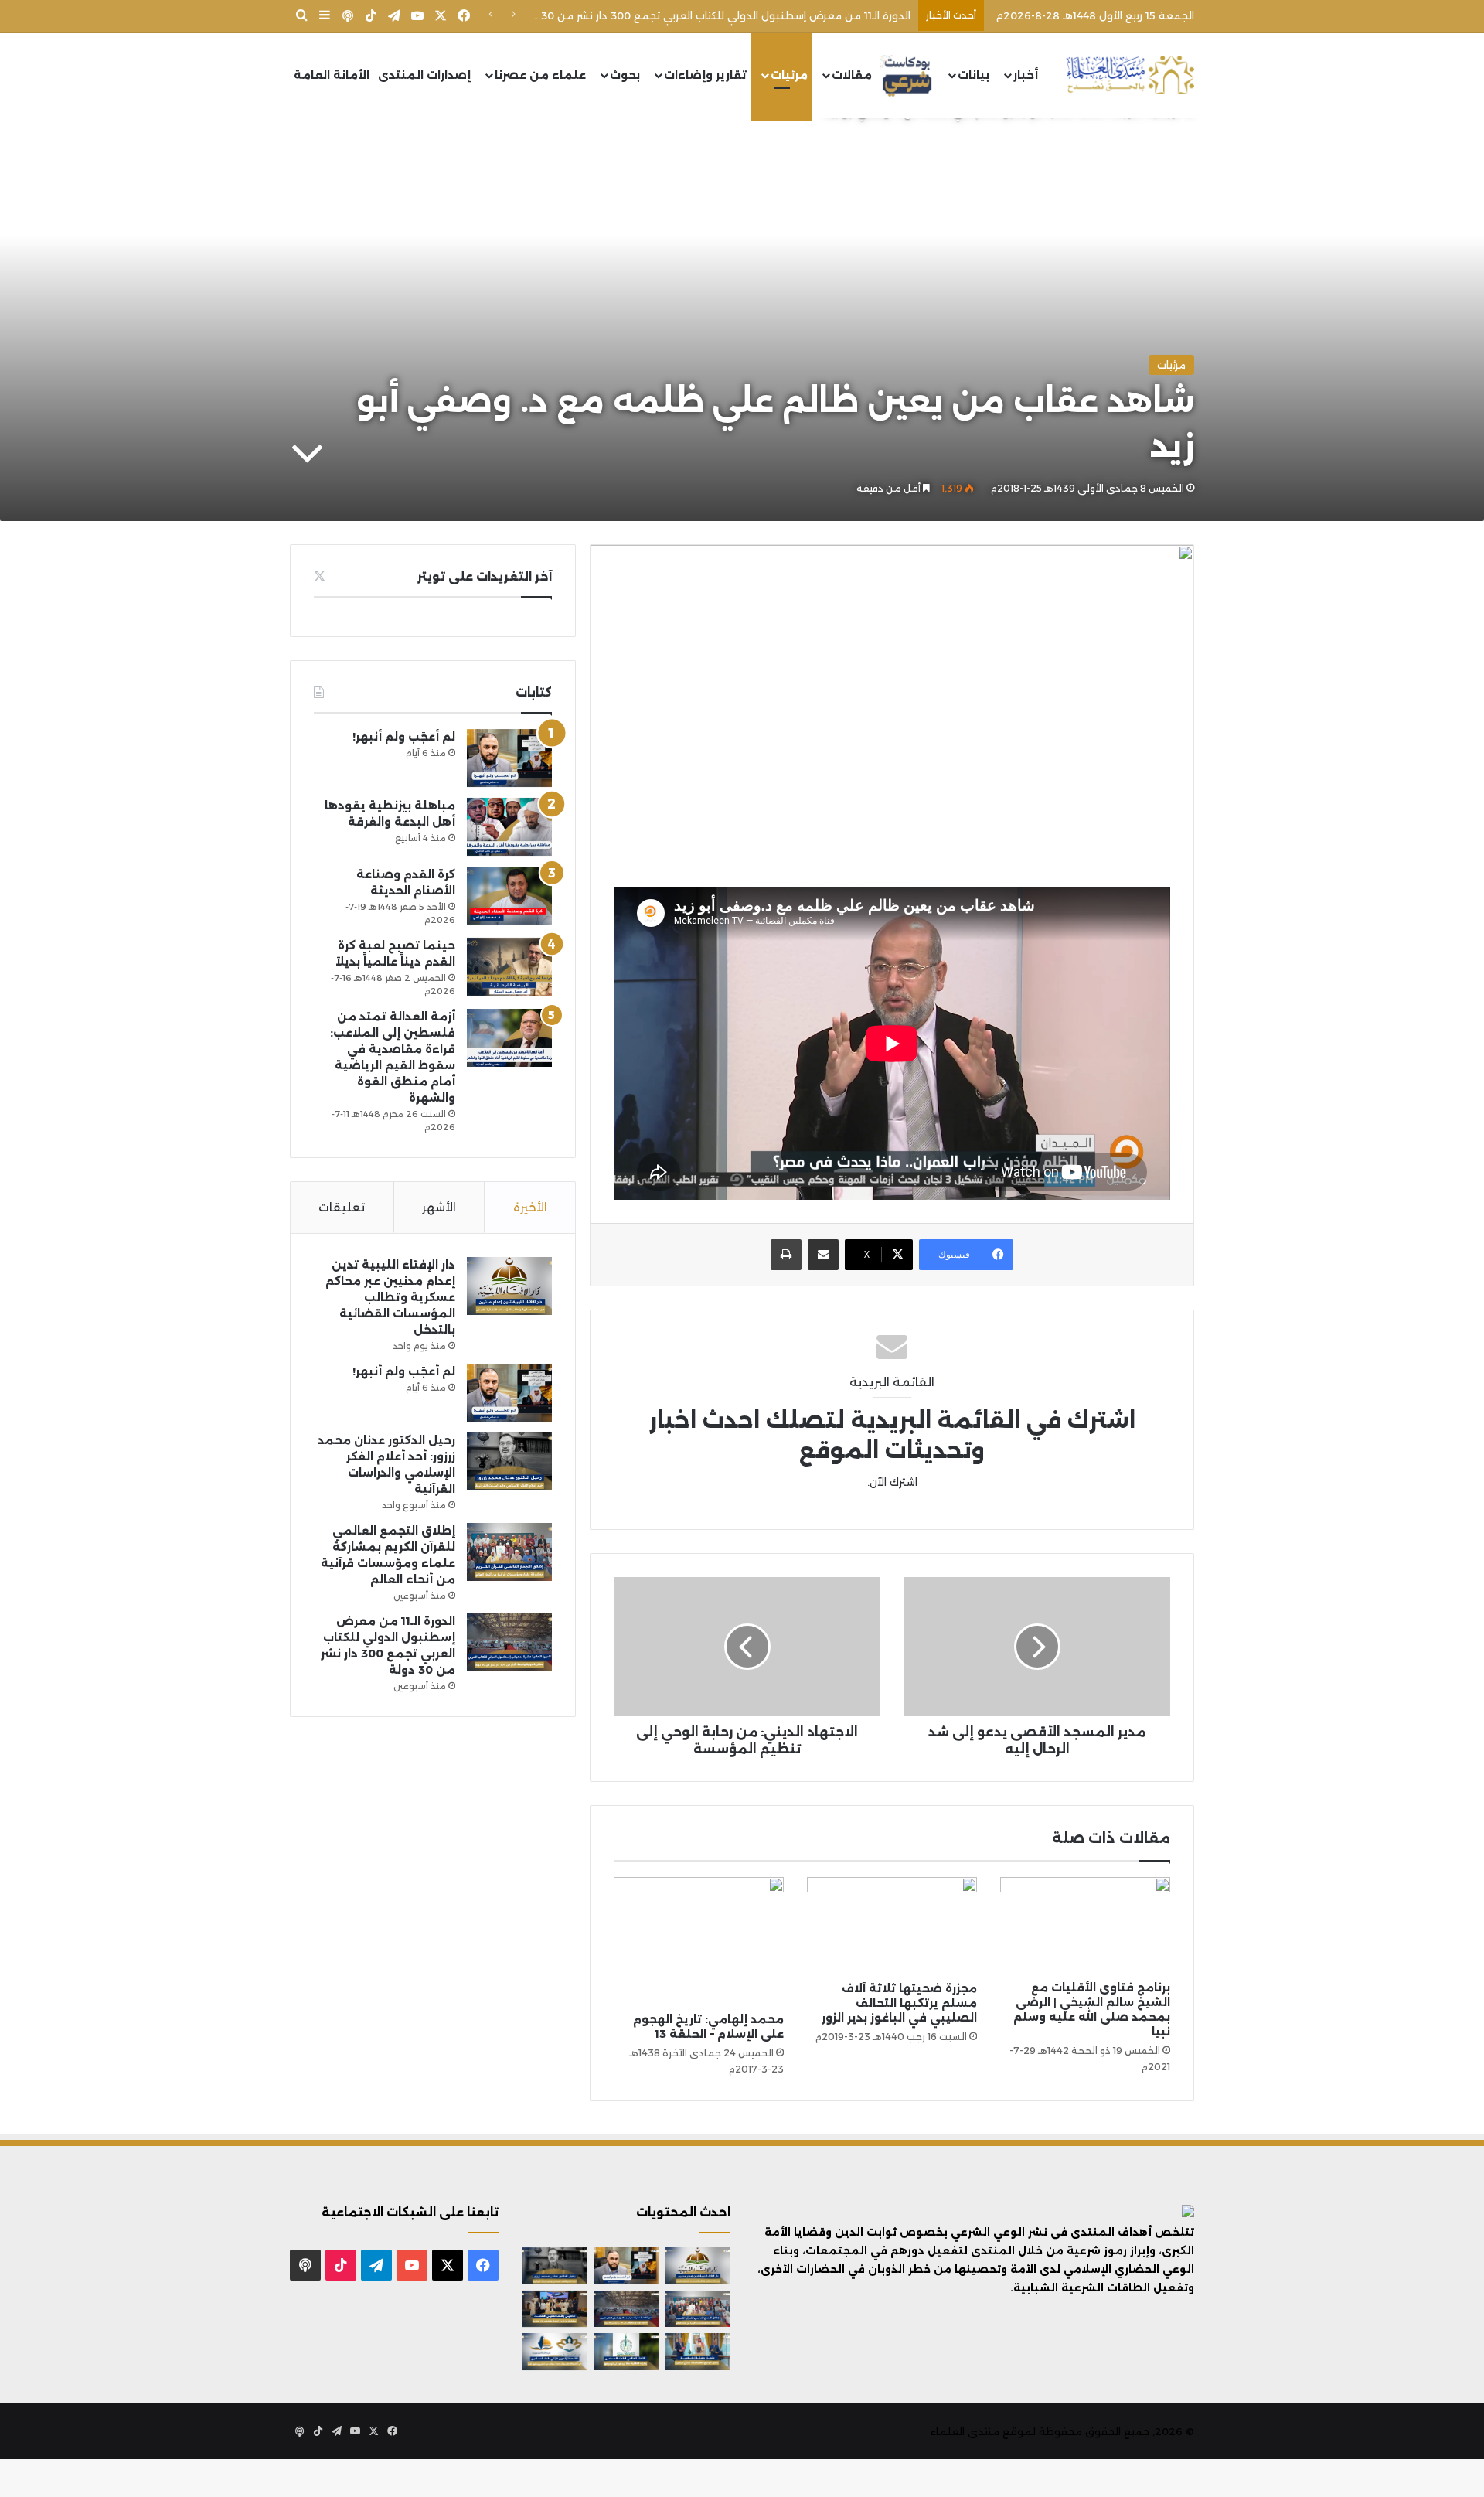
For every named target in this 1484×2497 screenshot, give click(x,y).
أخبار (1026, 75)
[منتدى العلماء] (1130, 75)
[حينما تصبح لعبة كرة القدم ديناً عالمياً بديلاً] (509, 967)
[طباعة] (786, 1255)
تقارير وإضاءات (705, 75)
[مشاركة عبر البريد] (823, 1255)
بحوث (625, 75)
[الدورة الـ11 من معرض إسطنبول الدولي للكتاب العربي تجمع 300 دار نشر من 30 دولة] (509, 1642)
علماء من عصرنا (540, 75)
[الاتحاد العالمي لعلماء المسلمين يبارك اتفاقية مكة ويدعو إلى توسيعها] (626, 2352)
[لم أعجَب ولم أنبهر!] (509, 758)
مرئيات (789, 75)
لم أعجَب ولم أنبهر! (404, 737)
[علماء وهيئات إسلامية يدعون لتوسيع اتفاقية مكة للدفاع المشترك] (698, 2352)
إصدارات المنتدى (424, 75)
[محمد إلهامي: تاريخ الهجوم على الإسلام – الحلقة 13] (699, 1941)
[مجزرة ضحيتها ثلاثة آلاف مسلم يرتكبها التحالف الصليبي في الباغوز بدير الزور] (892, 1925)
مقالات (852, 75)
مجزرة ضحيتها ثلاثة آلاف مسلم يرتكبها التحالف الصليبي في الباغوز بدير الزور (899, 2003)
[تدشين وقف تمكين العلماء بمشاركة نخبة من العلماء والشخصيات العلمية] (555, 2309)
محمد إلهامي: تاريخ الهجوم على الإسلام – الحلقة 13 (708, 2027)
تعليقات (342, 1207)
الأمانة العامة (332, 75)
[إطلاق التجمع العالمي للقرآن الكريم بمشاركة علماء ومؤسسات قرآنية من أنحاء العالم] (509, 1552)
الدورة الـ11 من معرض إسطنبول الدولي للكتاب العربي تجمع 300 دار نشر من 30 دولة (713, 15)
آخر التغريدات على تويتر (485, 576)
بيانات (973, 75)
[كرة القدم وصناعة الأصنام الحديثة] (509, 896)
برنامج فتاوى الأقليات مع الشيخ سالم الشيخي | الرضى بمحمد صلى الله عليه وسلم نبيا (1092, 2010)
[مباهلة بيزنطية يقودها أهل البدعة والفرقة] (509, 827)
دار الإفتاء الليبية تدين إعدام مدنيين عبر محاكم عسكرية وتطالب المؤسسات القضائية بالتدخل (390, 1297)
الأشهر (439, 1207)
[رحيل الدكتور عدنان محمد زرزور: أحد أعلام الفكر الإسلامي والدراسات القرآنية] (509, 1461)
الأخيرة (530, 1207)
